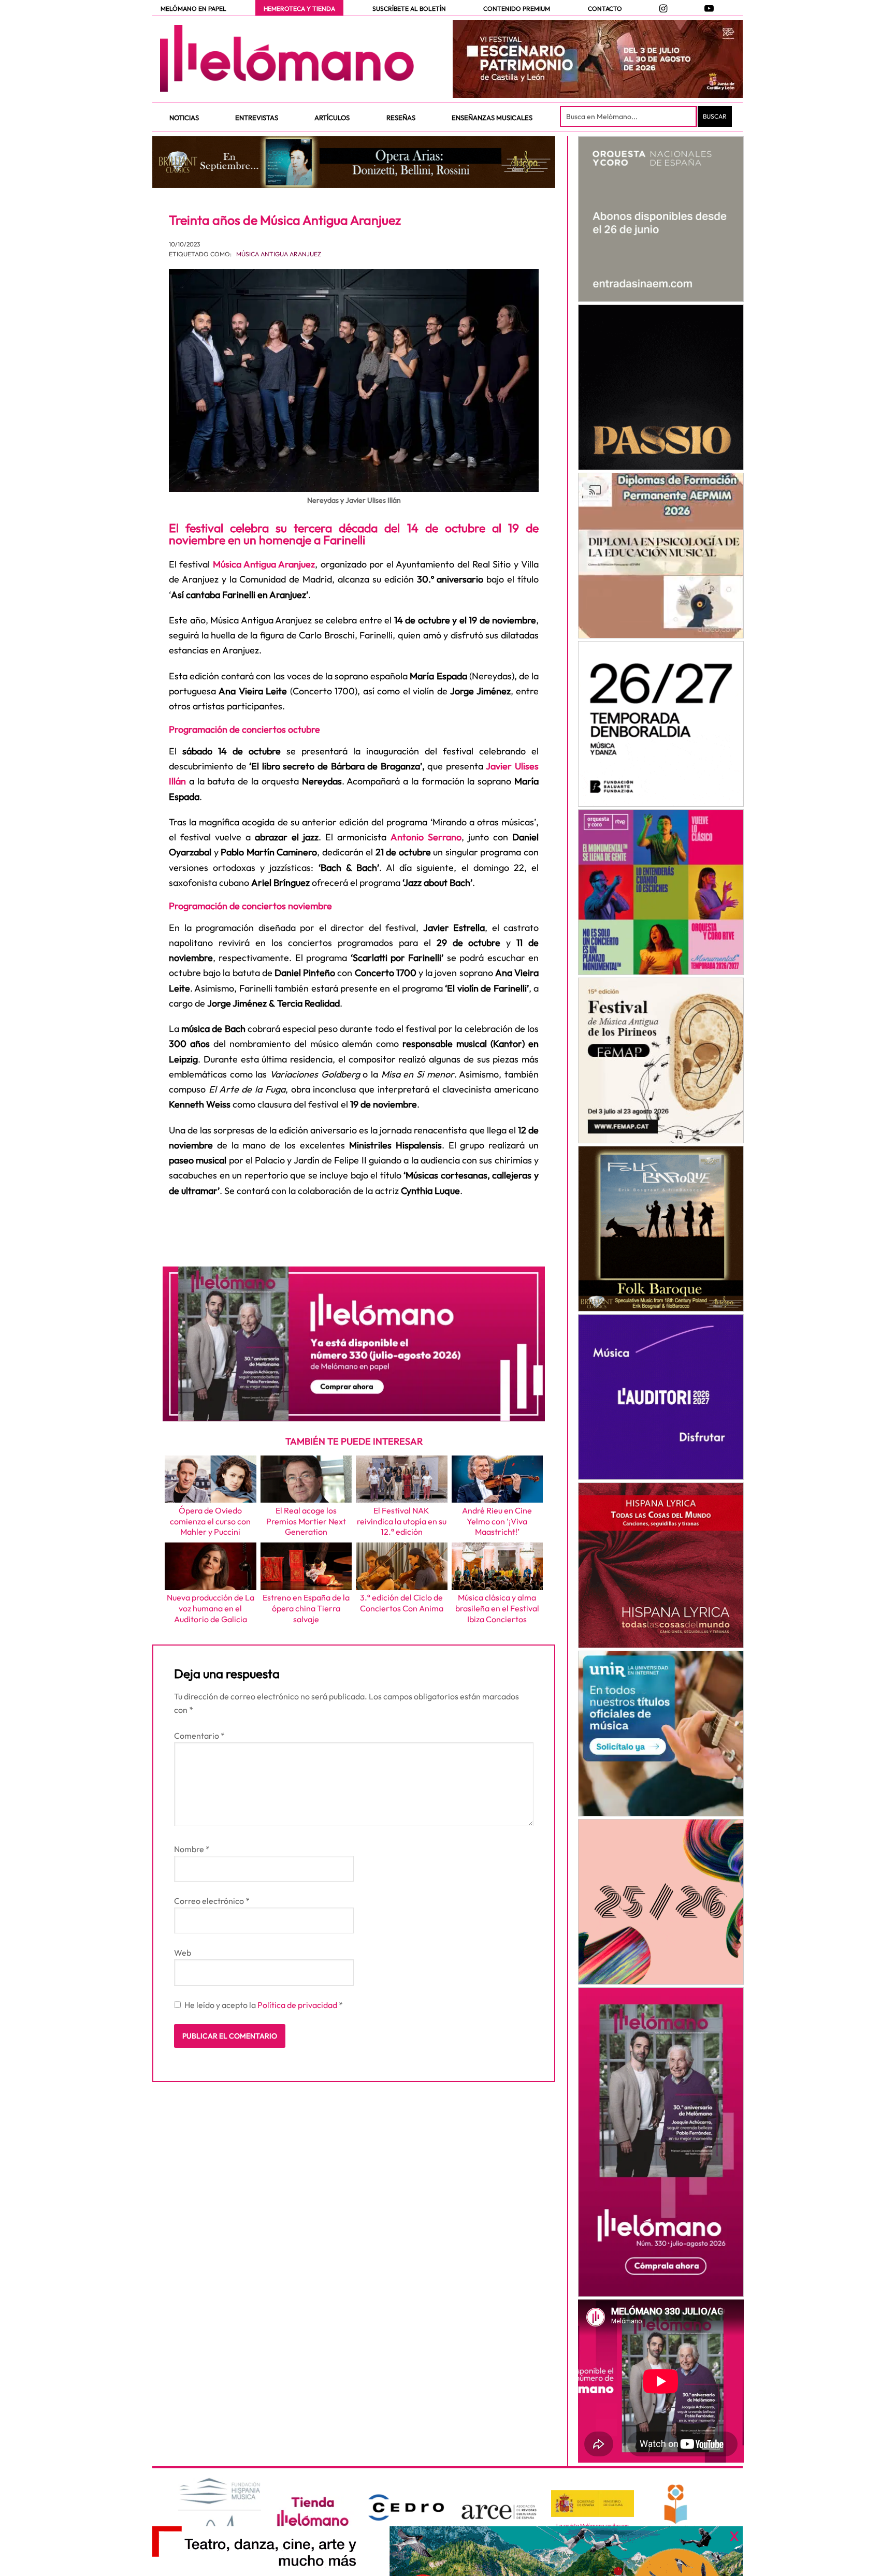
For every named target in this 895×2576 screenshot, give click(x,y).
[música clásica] (661, 1734)
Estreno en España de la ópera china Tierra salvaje (306, 1608)
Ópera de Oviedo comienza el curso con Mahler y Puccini (210, 1521)
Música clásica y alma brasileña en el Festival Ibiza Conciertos (497, 1608)
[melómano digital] (661, 219)
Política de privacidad (298, 2005)
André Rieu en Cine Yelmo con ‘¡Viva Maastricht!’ (497, 1521)
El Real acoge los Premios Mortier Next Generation (306, 1521)
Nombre (192, 1849)
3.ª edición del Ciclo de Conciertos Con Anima (402, 1603)
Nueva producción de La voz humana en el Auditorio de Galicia (211, 1608)
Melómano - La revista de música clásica (287, 59)
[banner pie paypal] (447, 2551)
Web (183, 1953)
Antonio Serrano (426, 837)
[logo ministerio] (593, 2504)
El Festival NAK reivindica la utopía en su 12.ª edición (402, 1521)
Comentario (199, 1736)
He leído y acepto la (264, 2005)
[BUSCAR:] (629, 117)
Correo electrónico (212, 1901)
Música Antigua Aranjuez (279, 254)
